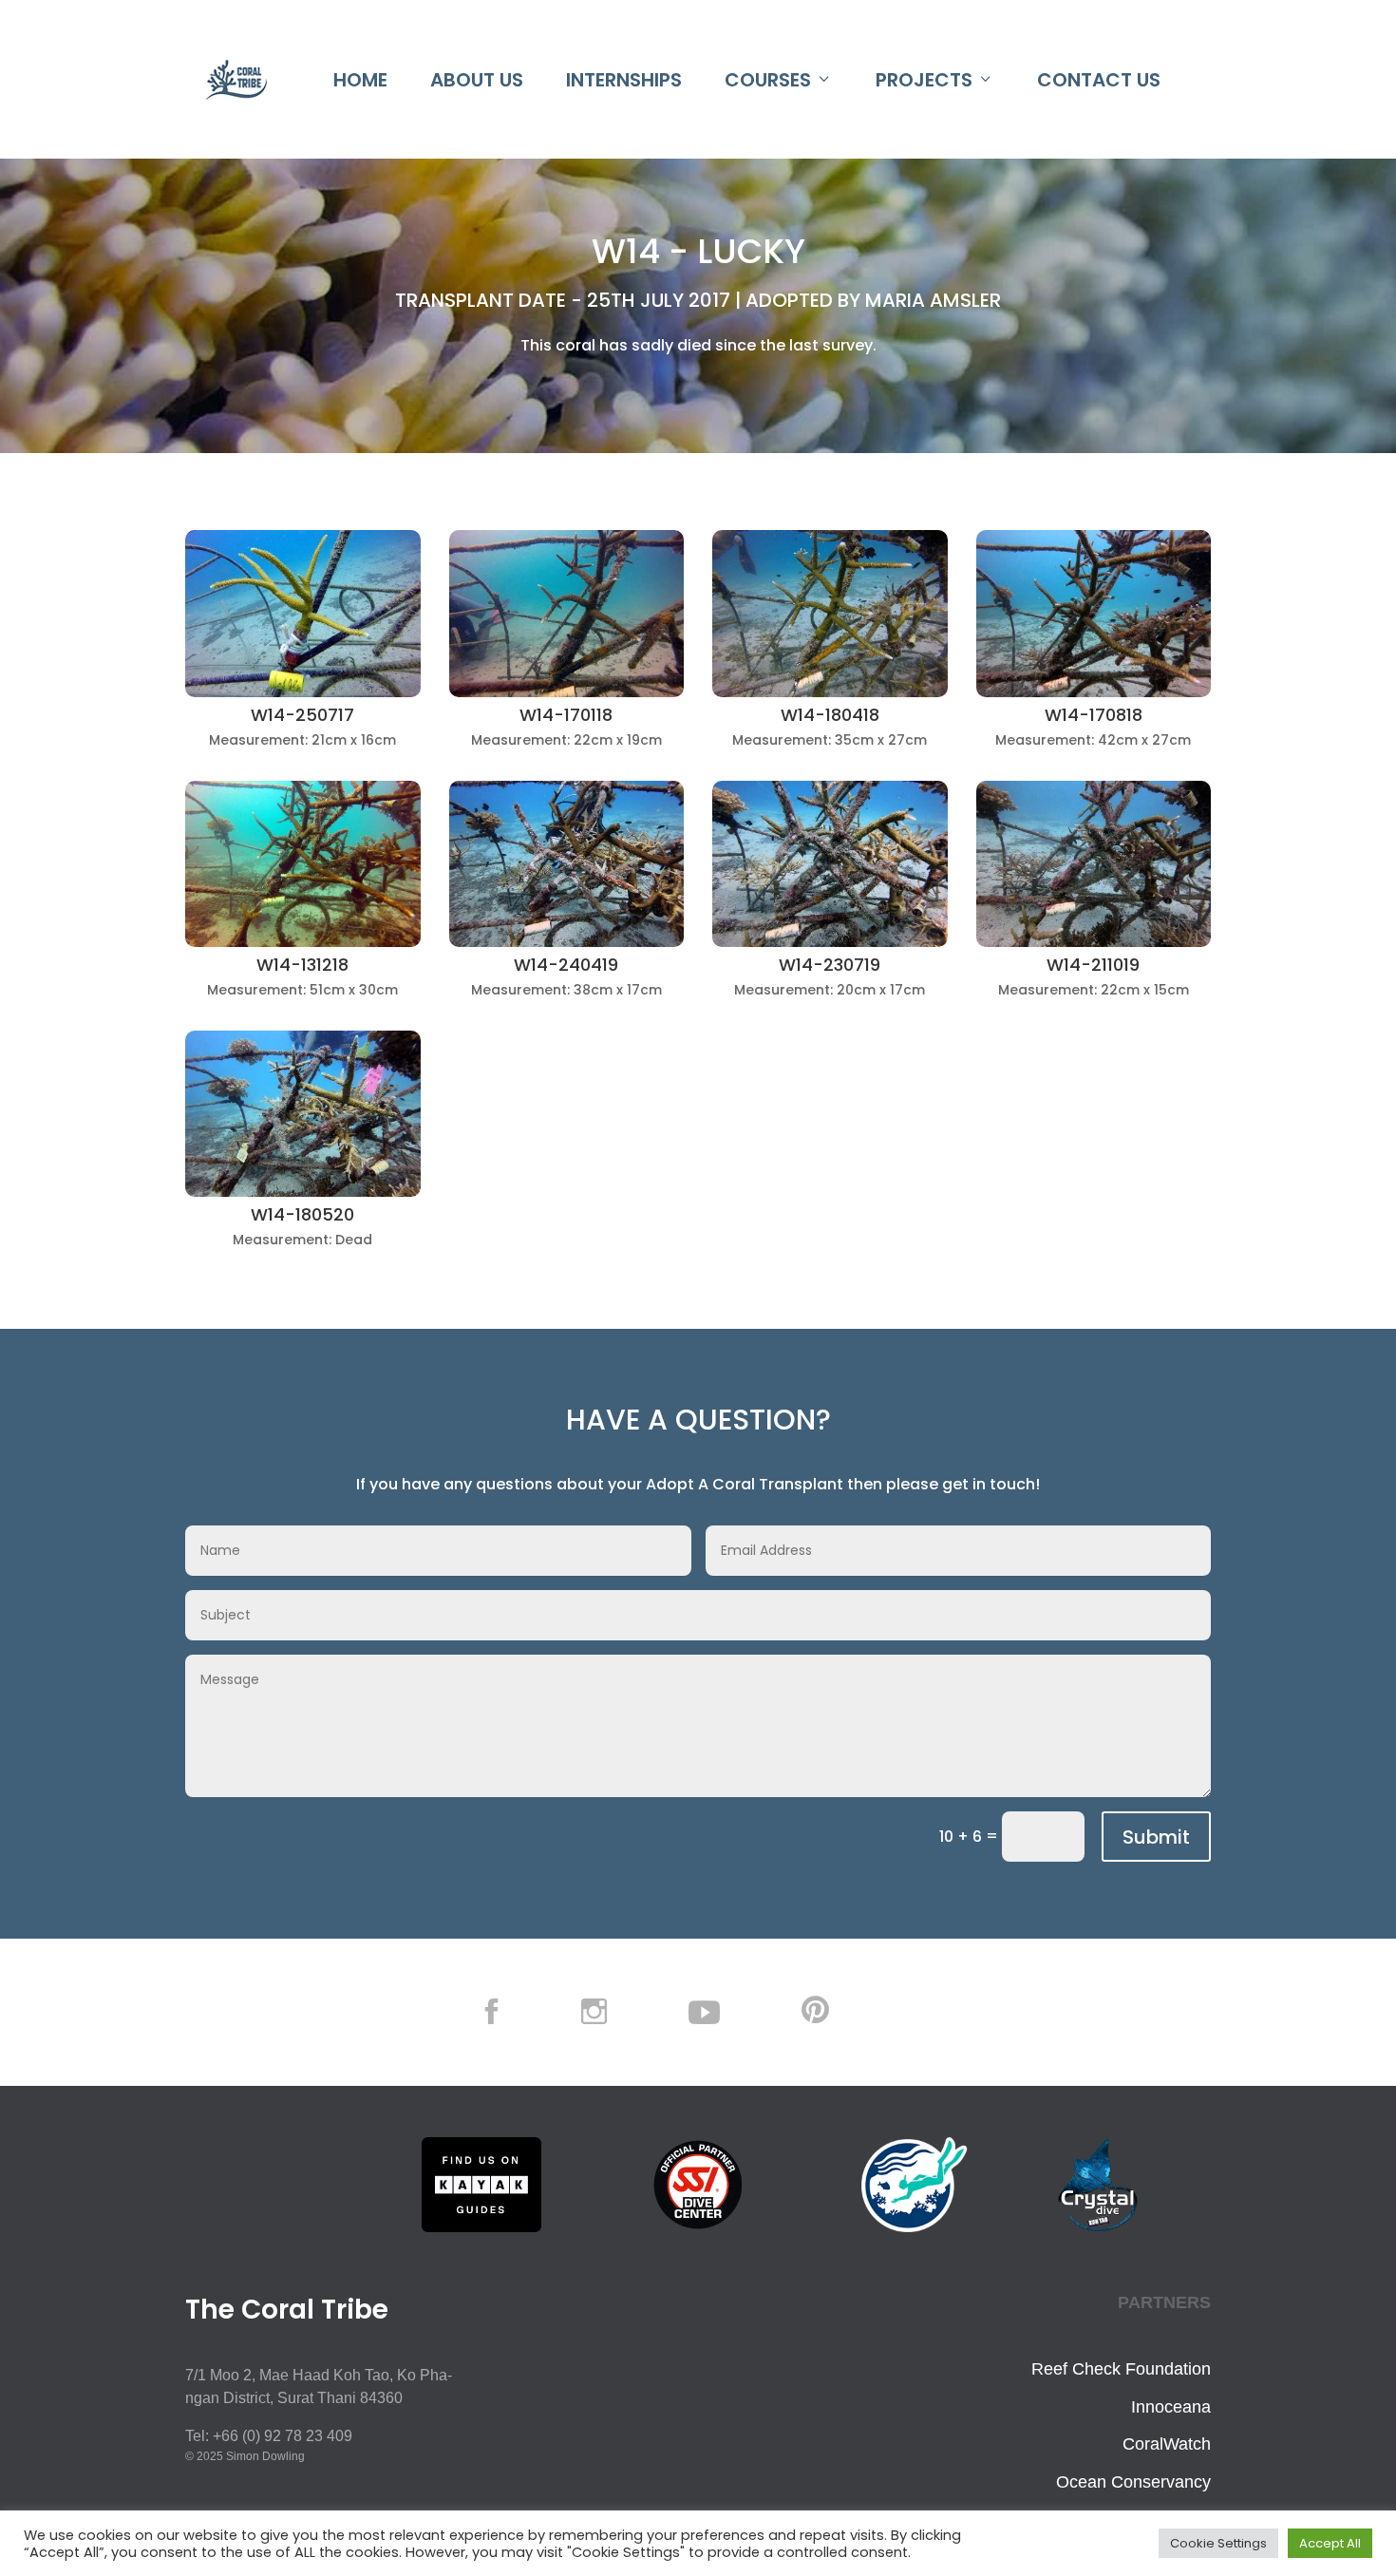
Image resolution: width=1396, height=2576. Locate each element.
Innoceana (1171, 2407)
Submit (1156, 1837)
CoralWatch (1167, 2444)
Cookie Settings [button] (1218, 2543)
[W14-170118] (567, 692)
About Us (477, 80)
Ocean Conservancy (1133, 2482)
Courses (768, 80)
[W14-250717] (303, 692)
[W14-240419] (567, 942)
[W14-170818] (1094, 692)
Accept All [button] (1330, 2543)
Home (360, 80)
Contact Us (1099, 80)
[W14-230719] (830, 942)
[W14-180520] (303, 1192)
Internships (624, 80)
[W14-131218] (303, 942)
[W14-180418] (830, 692)
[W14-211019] (1094, 942)
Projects (924, 80)
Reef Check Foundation (1121, 2369)
